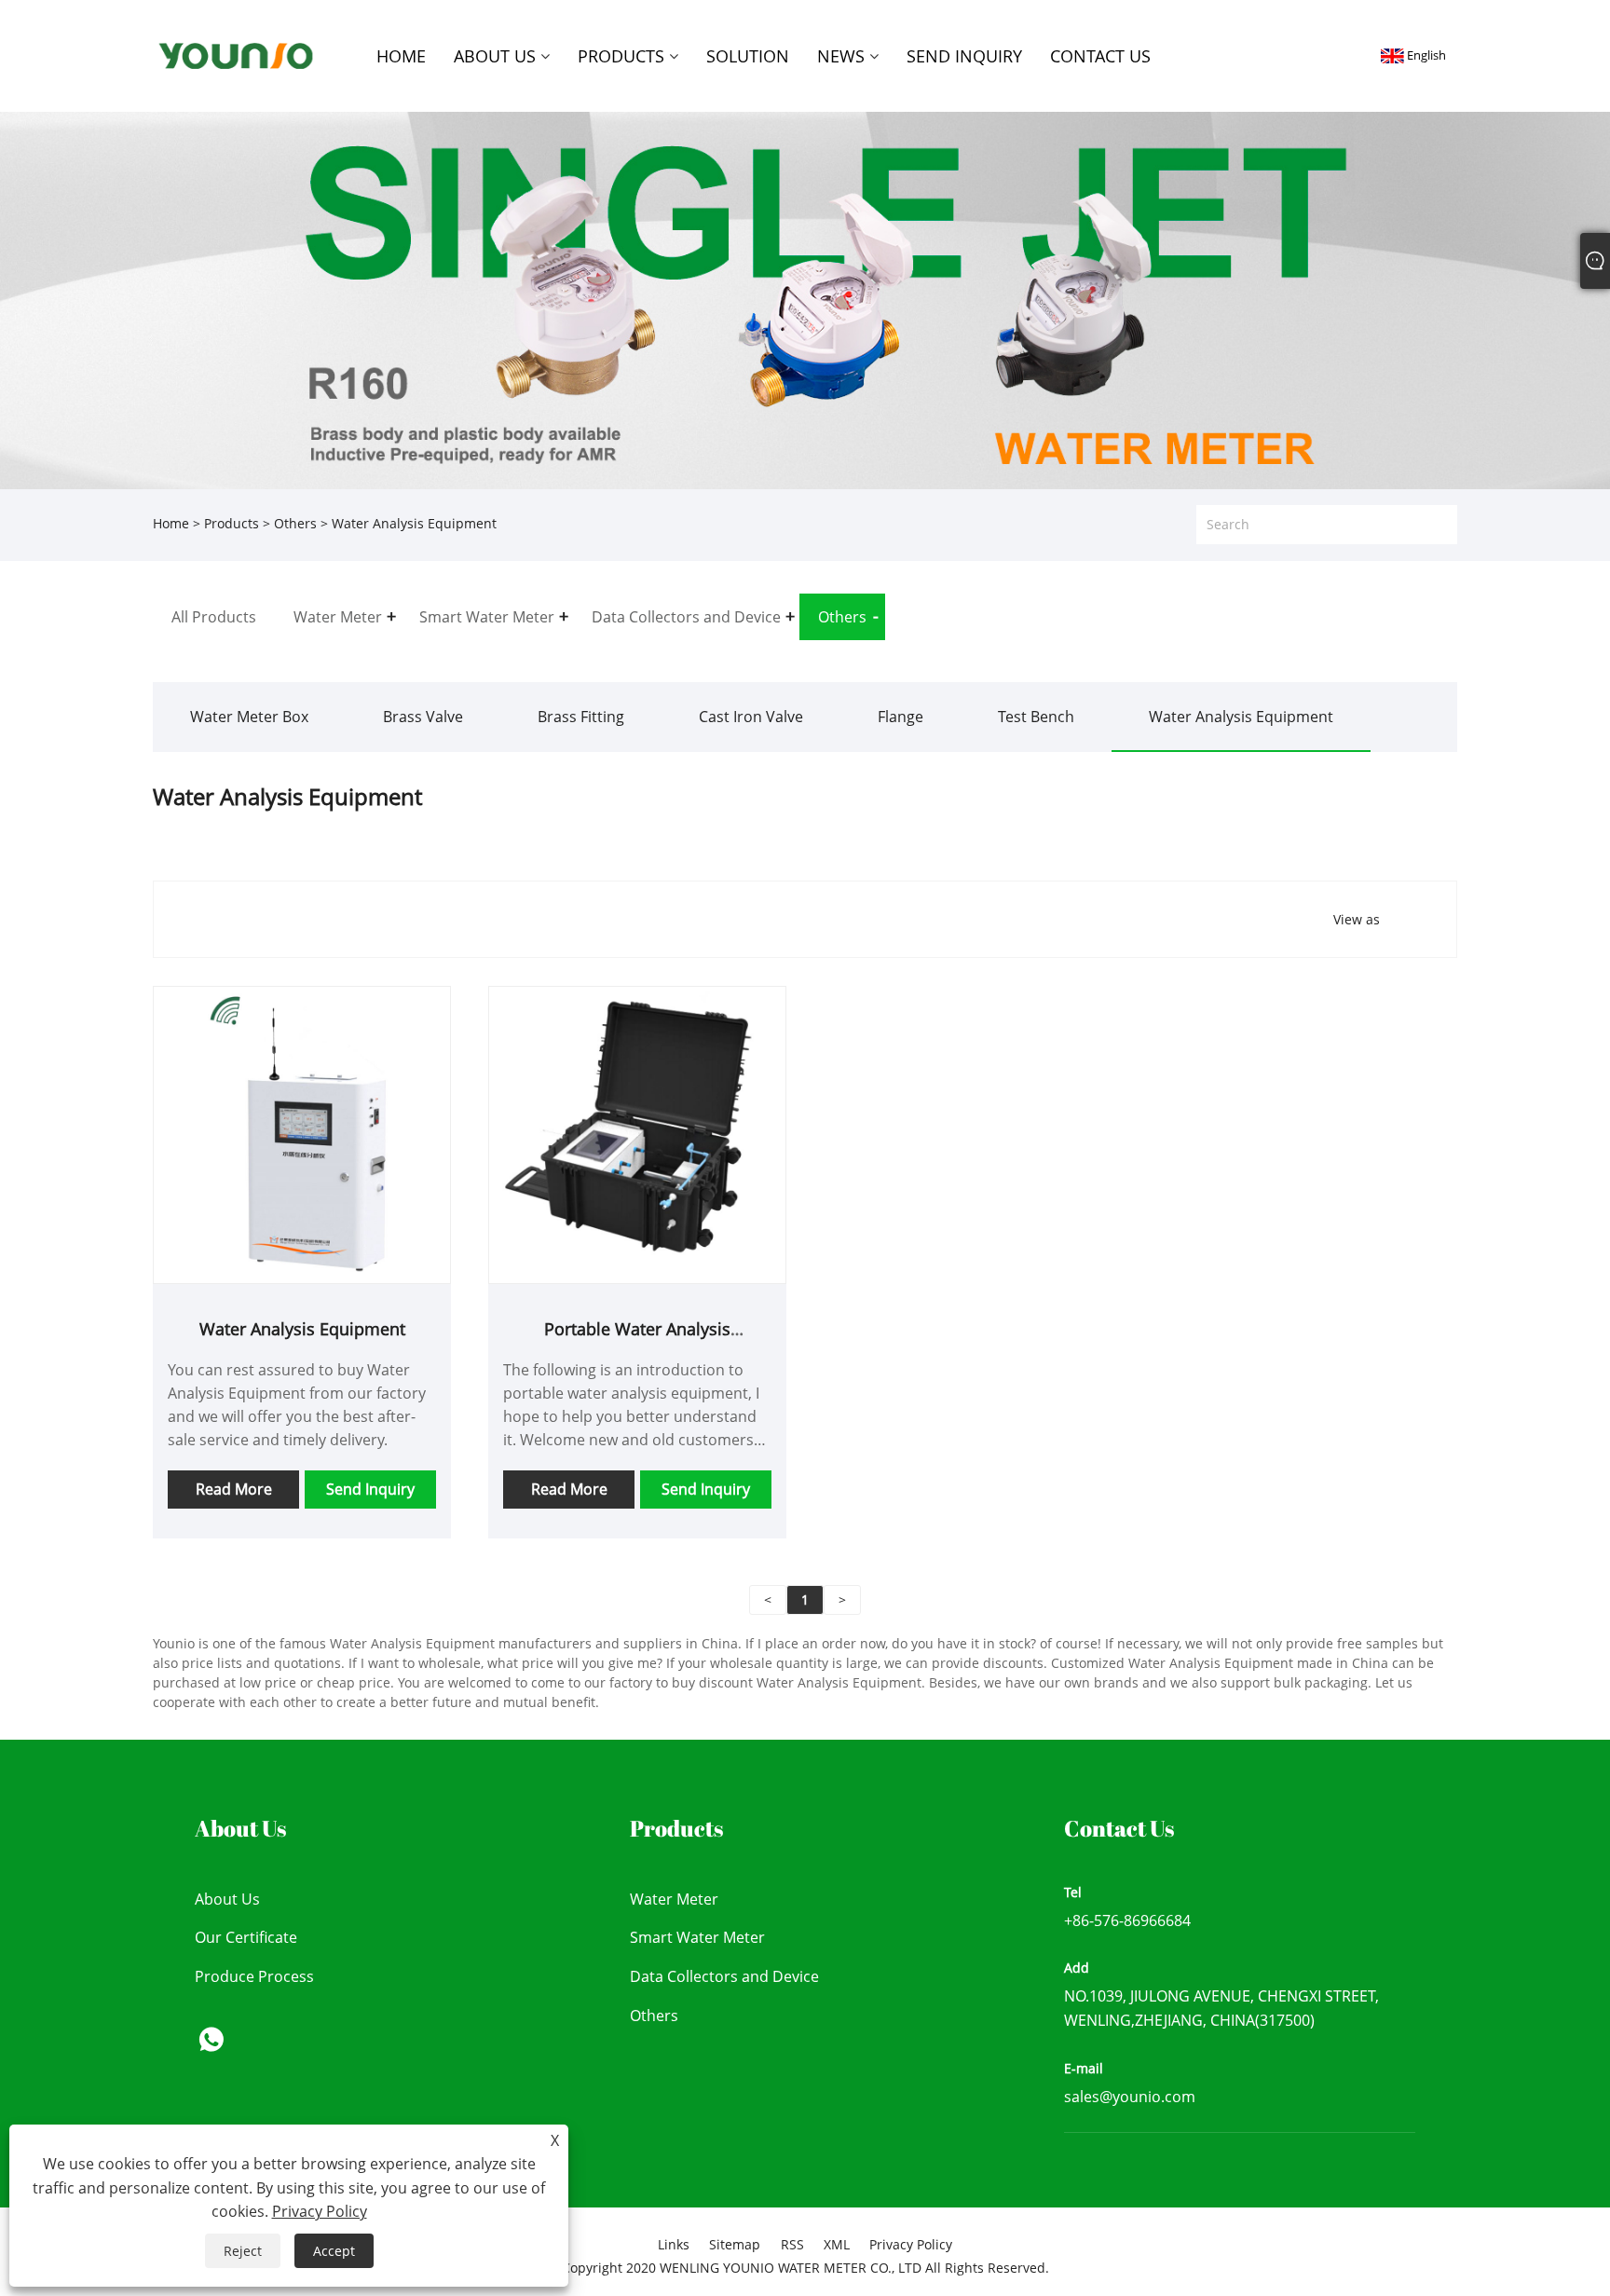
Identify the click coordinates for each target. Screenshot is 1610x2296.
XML (837, 2244)
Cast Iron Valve (751, 717)
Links (674, 2244)
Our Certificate (246, 1937)
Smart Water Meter (697, 1937)
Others (295, 523)
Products (232, 523)
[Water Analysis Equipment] (302, 1133)
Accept (334, 2251)
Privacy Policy (911, 2244)
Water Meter (674, 1899)
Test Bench (1036, 717)
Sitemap (735, 2244)
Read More (234, 1489)
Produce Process (254, 1976)
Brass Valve (423, 717)
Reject (243, 2251)
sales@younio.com (1130, 2097)
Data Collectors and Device (724, 1976)
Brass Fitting (581, 717)
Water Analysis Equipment (1241, 717)
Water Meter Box (249, 717)
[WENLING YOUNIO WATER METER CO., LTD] (236, 55)
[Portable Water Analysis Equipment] (637, 1133)
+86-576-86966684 (1127, 1920)
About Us (227, 1899)
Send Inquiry (370, 1489)
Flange (901, 717)
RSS (792, 2244)
